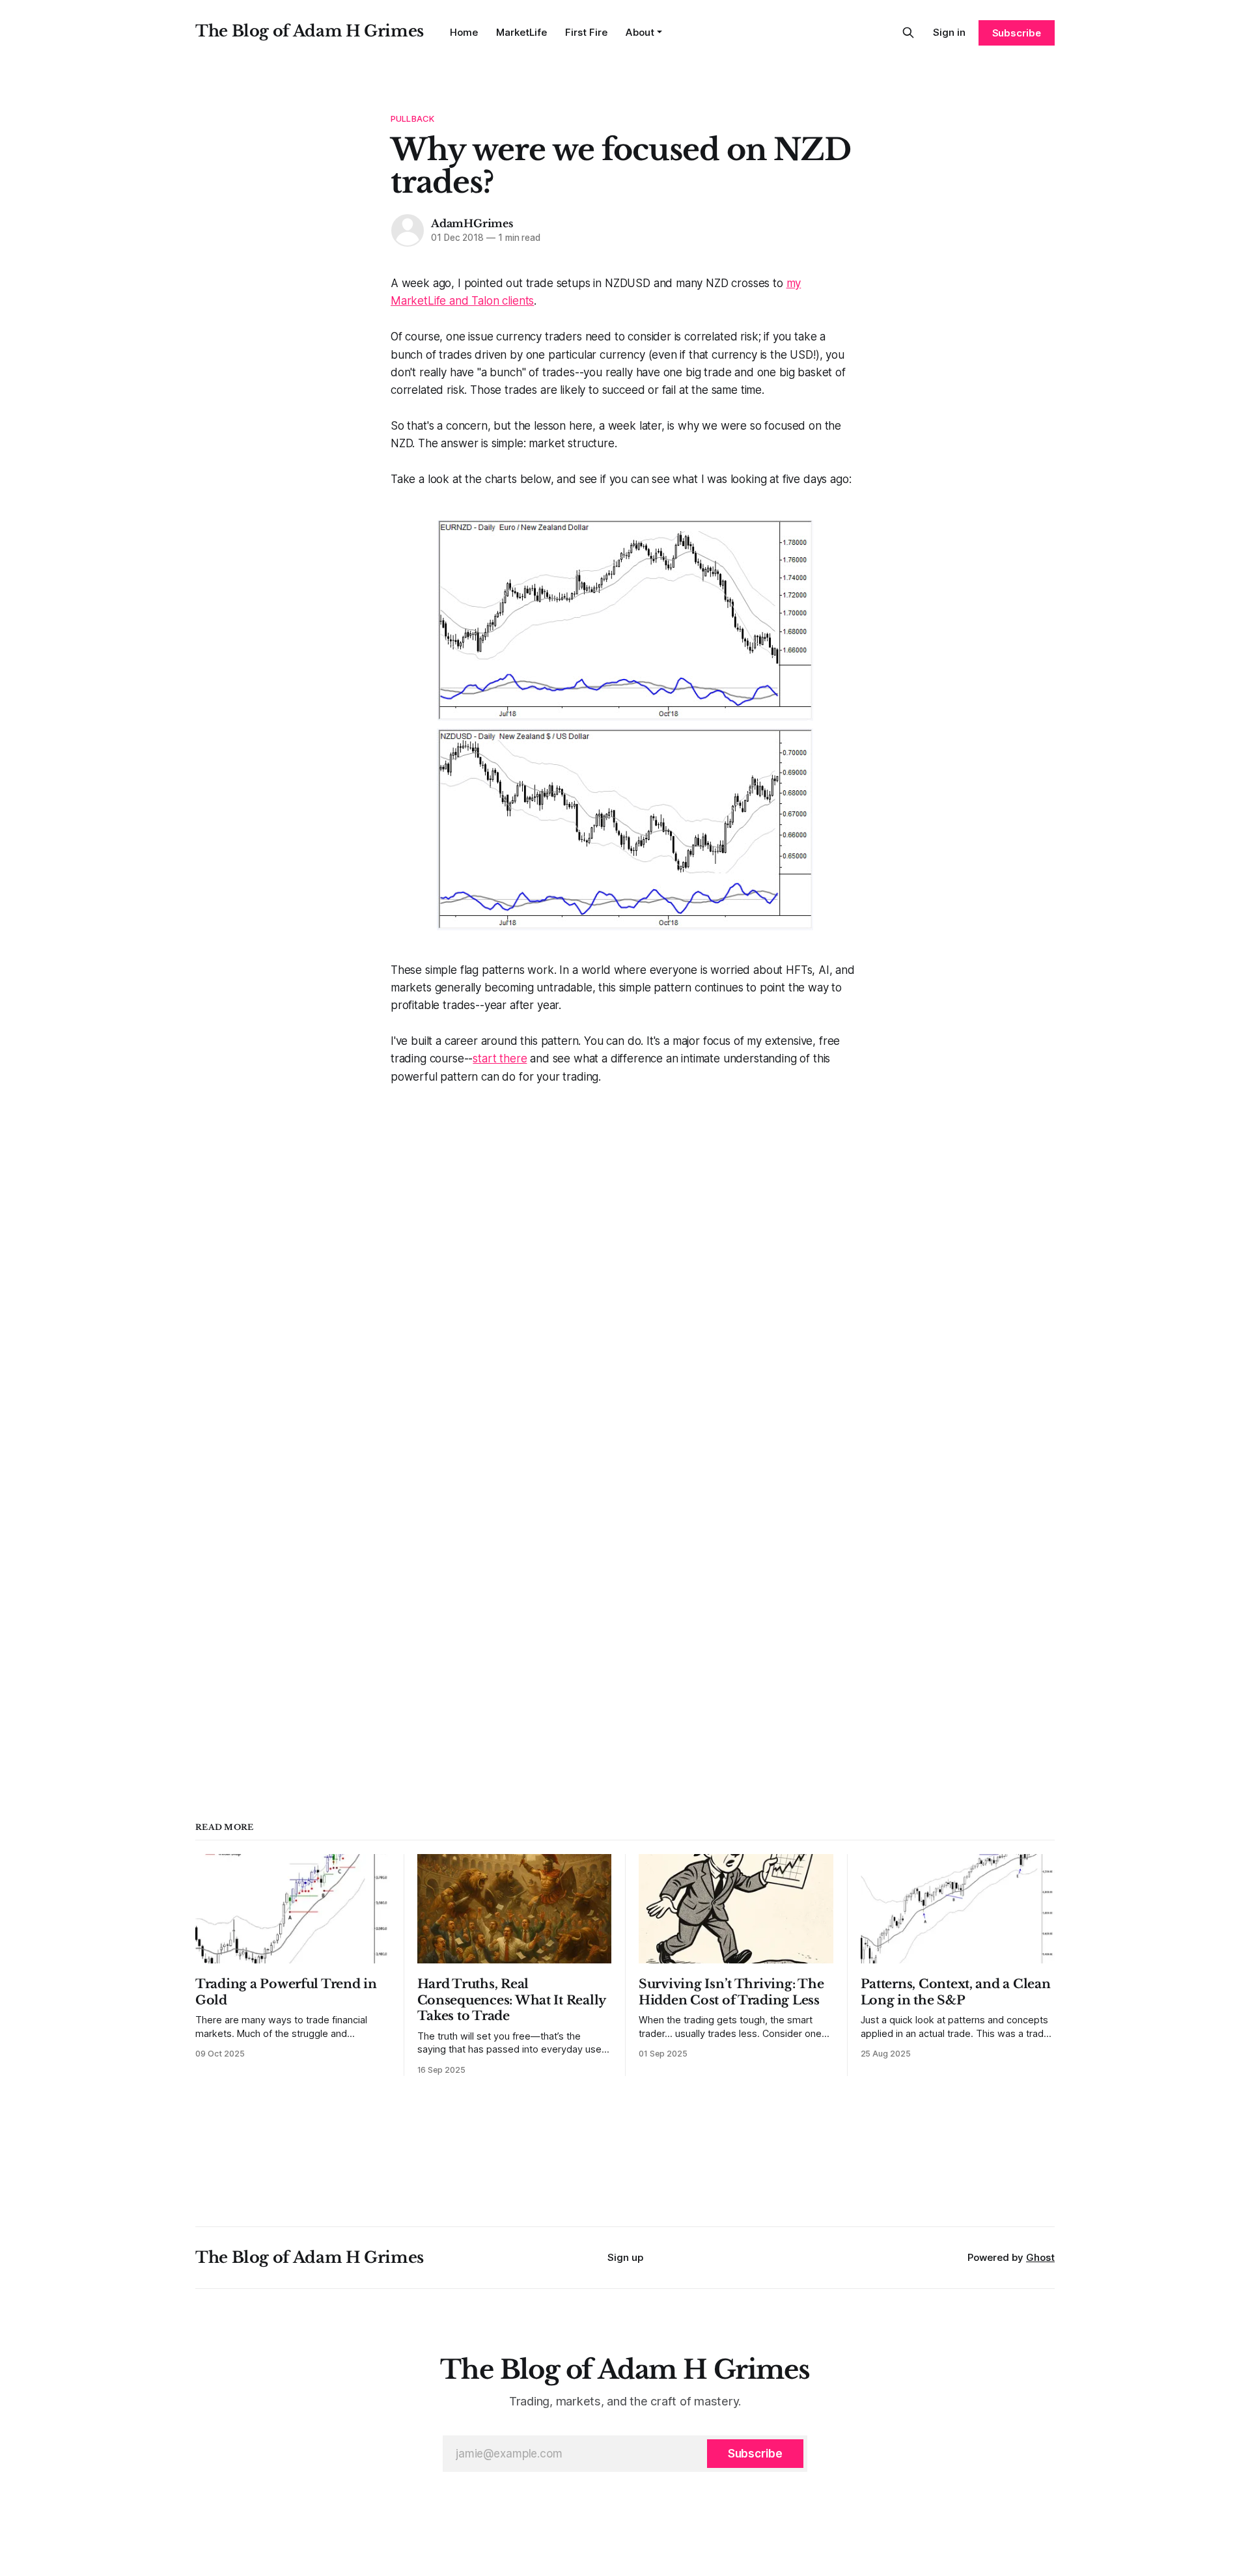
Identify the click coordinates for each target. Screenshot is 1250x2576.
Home (464, 32)
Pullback (412, 118)
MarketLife (521, 32)
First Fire (586, 32)
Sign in (949, 32)
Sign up (625, 2257)
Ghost (1040, 2257)
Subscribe (1017, 33)
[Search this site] (908, 33)
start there (500, 1059)
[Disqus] (625, 1249)
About (640, 32)
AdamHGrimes (472, 223)
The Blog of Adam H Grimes (310, 31)
